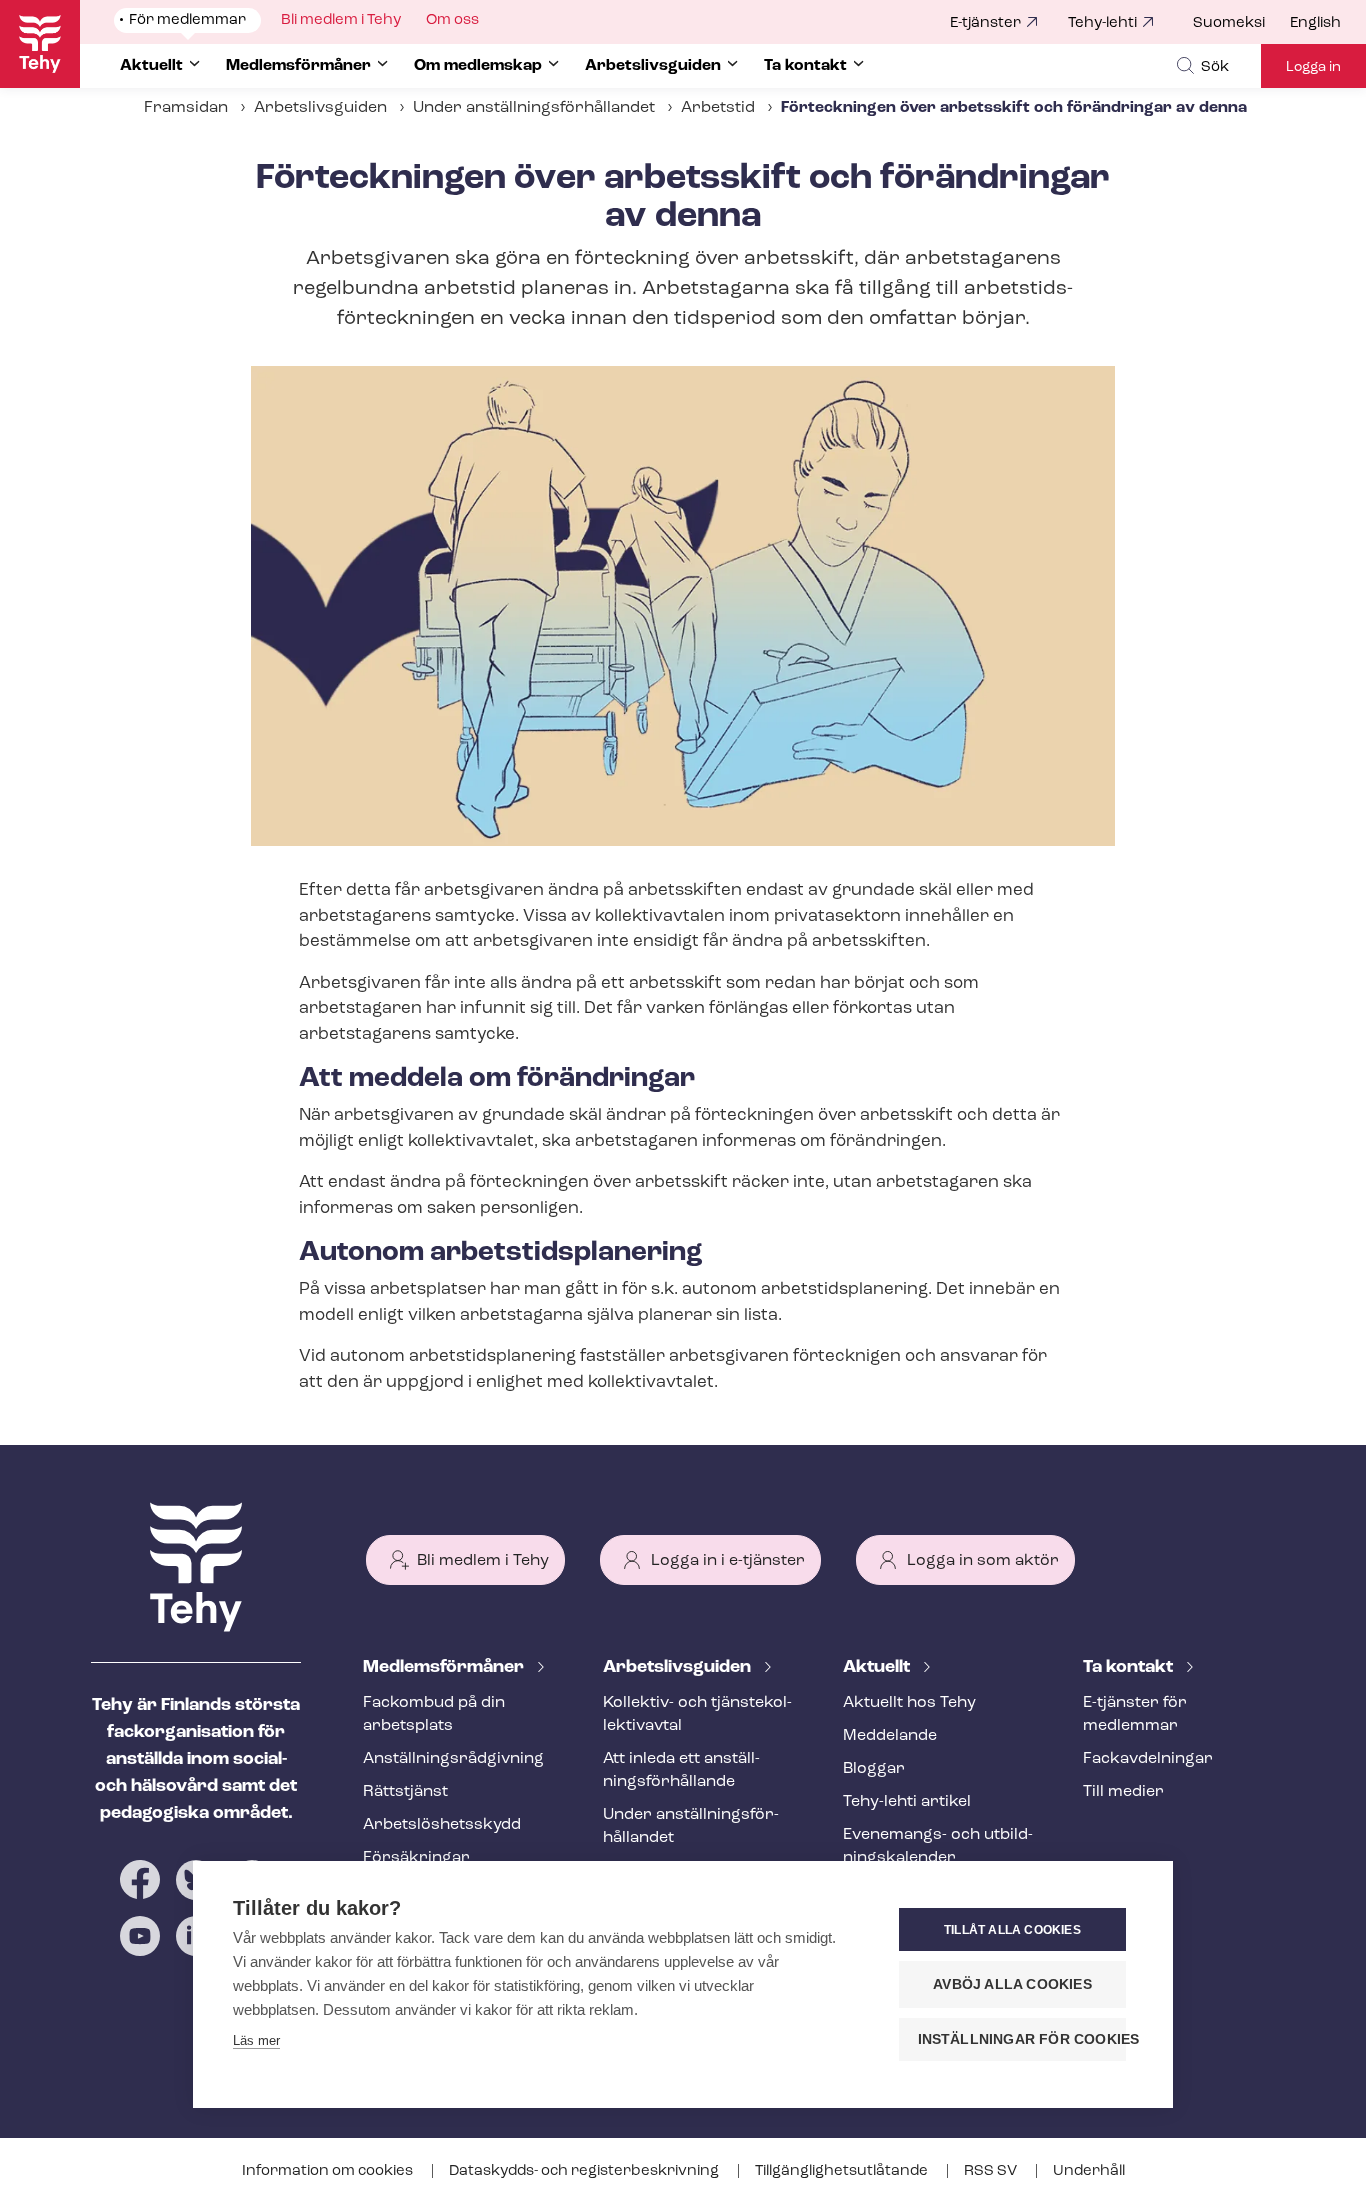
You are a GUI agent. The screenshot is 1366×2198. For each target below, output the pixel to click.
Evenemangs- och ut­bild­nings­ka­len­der (938, 1846)
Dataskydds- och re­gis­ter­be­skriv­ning (585, 2171)
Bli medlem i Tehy (483, 1561)
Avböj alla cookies (1012, 1984)
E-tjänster (985, 23)
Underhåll (1089, 2171)
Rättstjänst (405, 1792)
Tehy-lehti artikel (907, 1802)
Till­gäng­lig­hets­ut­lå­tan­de (843, 2171)
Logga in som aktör (983, 1561)
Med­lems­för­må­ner (445, 1668)
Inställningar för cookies (1022, 2039)
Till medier (1123, 1792)
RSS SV (992, 2171)
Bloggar (874, 1769)
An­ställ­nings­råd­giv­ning (453, 1759)
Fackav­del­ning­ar (1148, 1759)
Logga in (1313, 67)
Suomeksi (1229, 23)
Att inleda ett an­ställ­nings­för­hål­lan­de (681, 1770)
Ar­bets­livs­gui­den (679, 1668)
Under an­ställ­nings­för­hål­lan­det (534, 108)
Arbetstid (718, 108)
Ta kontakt (1130, 1668)
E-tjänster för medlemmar (1135, 1714)
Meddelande (890, 1736)
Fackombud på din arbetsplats (434, 1714)
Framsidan (186, 108)
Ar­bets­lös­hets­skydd (442, 1825)
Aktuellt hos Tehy (909, 1703)
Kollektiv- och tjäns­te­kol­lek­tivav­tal (697, 1714)
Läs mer (256, 2040)
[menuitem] (1241, 24)
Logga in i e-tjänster (728, 1561)
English (1315, 23)
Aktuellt (878, 1668)
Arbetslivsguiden (320, 108)
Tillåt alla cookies (1012, 1930)
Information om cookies (329, 2171)
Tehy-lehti (1102, 23)
